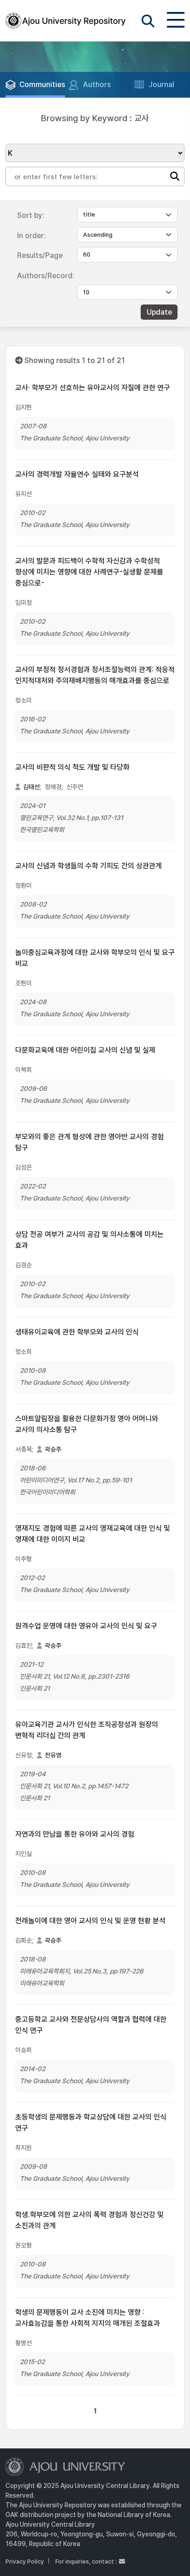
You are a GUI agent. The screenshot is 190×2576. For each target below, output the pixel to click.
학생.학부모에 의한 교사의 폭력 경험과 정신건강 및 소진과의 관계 (89, 2220)
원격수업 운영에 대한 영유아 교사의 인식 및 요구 (86, 1626)
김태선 (31, 787)
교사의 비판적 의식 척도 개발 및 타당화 (72, 767)
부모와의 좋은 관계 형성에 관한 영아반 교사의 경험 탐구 (89, 1142)
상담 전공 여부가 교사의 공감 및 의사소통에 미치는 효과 (89, 1240)
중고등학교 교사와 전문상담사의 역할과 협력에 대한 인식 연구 (91, 2025)
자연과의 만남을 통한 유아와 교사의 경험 (75, 1834)
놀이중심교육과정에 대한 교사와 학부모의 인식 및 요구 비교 (95, 958)
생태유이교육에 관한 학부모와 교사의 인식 (77, 1332)
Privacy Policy (25, 2561)
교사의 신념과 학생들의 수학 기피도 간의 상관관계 (89, 866)
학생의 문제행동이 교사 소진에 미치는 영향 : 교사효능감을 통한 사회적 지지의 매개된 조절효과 (88, 2318)
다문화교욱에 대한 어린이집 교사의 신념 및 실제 (85, 1050)
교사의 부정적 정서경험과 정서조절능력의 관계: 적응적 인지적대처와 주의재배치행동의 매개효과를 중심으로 (95, 675)
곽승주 (53, 1449)
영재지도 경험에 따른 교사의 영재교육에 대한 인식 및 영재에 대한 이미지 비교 (93, 1534)
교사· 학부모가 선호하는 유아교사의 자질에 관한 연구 (93, 388)
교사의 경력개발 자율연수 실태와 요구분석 (77, 474)
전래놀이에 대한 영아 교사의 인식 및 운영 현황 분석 (90, 1921)
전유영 (53, 1755)
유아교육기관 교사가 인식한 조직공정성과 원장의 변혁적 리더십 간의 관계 (87, 1730)
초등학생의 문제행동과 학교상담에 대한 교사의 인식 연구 (91, 2122)
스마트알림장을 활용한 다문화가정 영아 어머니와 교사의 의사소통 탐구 (87, 1424)
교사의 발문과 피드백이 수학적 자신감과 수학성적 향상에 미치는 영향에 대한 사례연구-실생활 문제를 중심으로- (89, 572)
